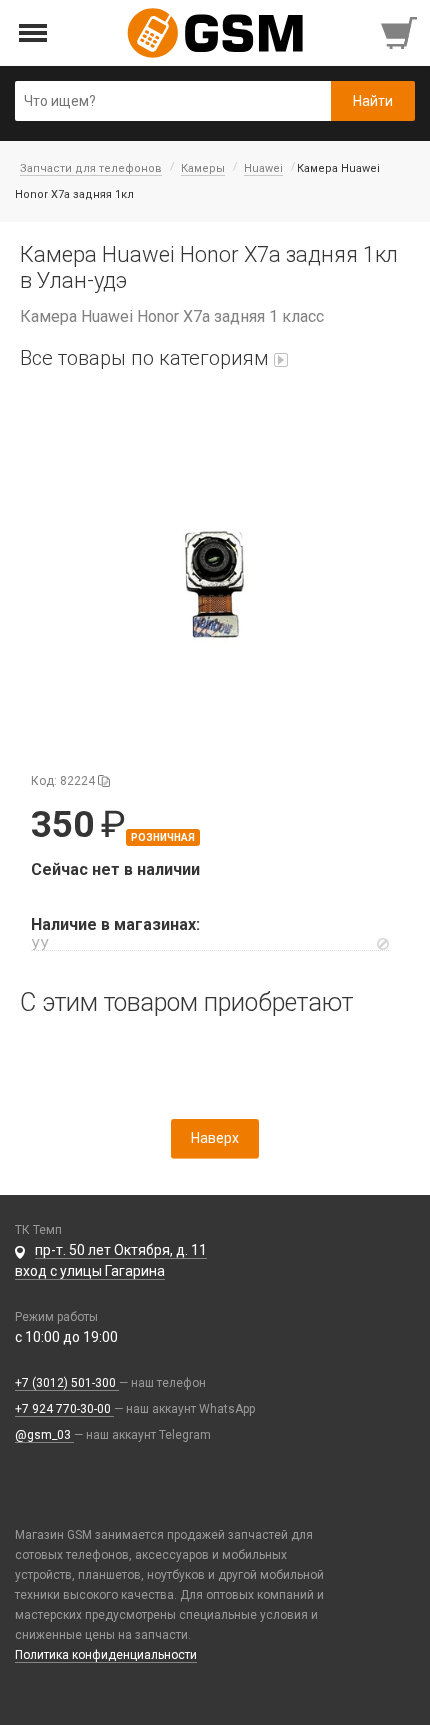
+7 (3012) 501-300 (67, 1383)
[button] (215, 584)
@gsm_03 (44, 1435)
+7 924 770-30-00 (64, 1409)
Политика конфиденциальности (106, 1655)
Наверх (215, 1138)
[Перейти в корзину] (401, 33)
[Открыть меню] (33, 33)
